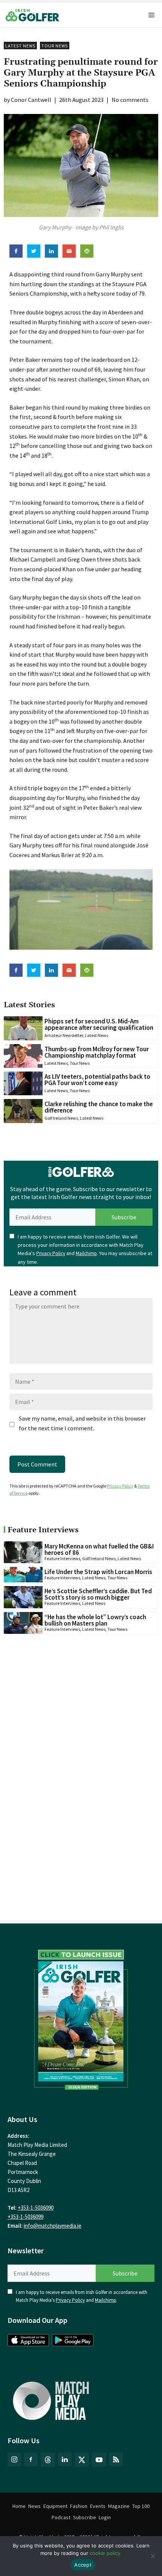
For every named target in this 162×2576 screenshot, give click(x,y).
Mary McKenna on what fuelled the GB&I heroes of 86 (99, 1549)
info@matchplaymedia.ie (53, 2226)
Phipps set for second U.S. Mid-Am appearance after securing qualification (99, 1024)
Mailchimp (86, 1253)
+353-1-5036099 (25, 2217)
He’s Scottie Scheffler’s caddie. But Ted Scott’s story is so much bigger (98, 1594)
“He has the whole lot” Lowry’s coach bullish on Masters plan (95, 1620)
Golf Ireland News (61, 1118)
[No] (153, 2556)
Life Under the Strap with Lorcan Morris (98, 1572)
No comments (130, 100)
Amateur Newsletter (64, 1035)
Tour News (55, 46)
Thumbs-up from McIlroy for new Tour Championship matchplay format (97, 1052)
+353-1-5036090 (36, 2208)
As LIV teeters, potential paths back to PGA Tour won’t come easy (97, 1080)
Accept (83, 2565)
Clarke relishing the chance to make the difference (99, 1107)
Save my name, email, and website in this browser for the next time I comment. (82, 1423)
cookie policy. (106, 2553)
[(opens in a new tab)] (81, 2017)
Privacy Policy (51, 1253)
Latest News (20, 46)
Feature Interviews (62, 1558)
